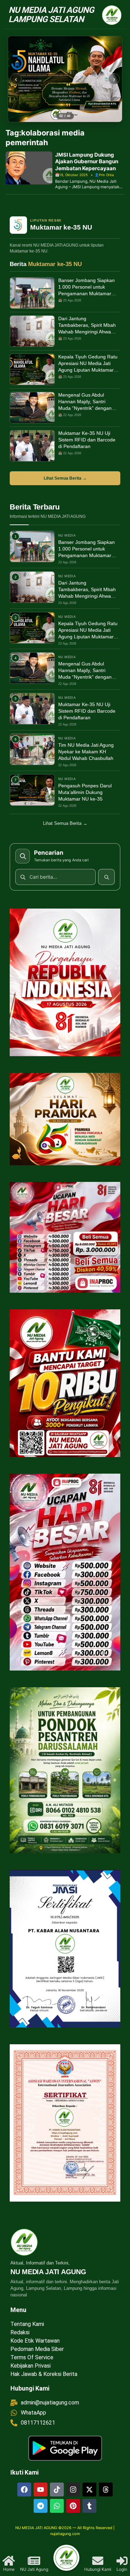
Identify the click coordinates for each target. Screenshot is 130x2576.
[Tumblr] (89, 2506)
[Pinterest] (73, 2506)
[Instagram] (73, 2490)
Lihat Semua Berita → (65, 478)
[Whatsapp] (57, 2506)
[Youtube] (41, 2490)
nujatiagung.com (65, 2534)
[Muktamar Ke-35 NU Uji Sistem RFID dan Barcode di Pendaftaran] (32, 446)
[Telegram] (41, 2506)
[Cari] (106, 877)
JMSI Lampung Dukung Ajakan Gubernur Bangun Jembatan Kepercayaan (87, 161)
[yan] (65, 79)
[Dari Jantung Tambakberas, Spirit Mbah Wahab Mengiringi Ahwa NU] (32, 331)
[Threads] (106, 2490)
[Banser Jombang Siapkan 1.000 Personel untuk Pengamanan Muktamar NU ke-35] (32, 293)
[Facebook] (24, 2490)
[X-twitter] (89, 2490)
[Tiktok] (57, 2490)
